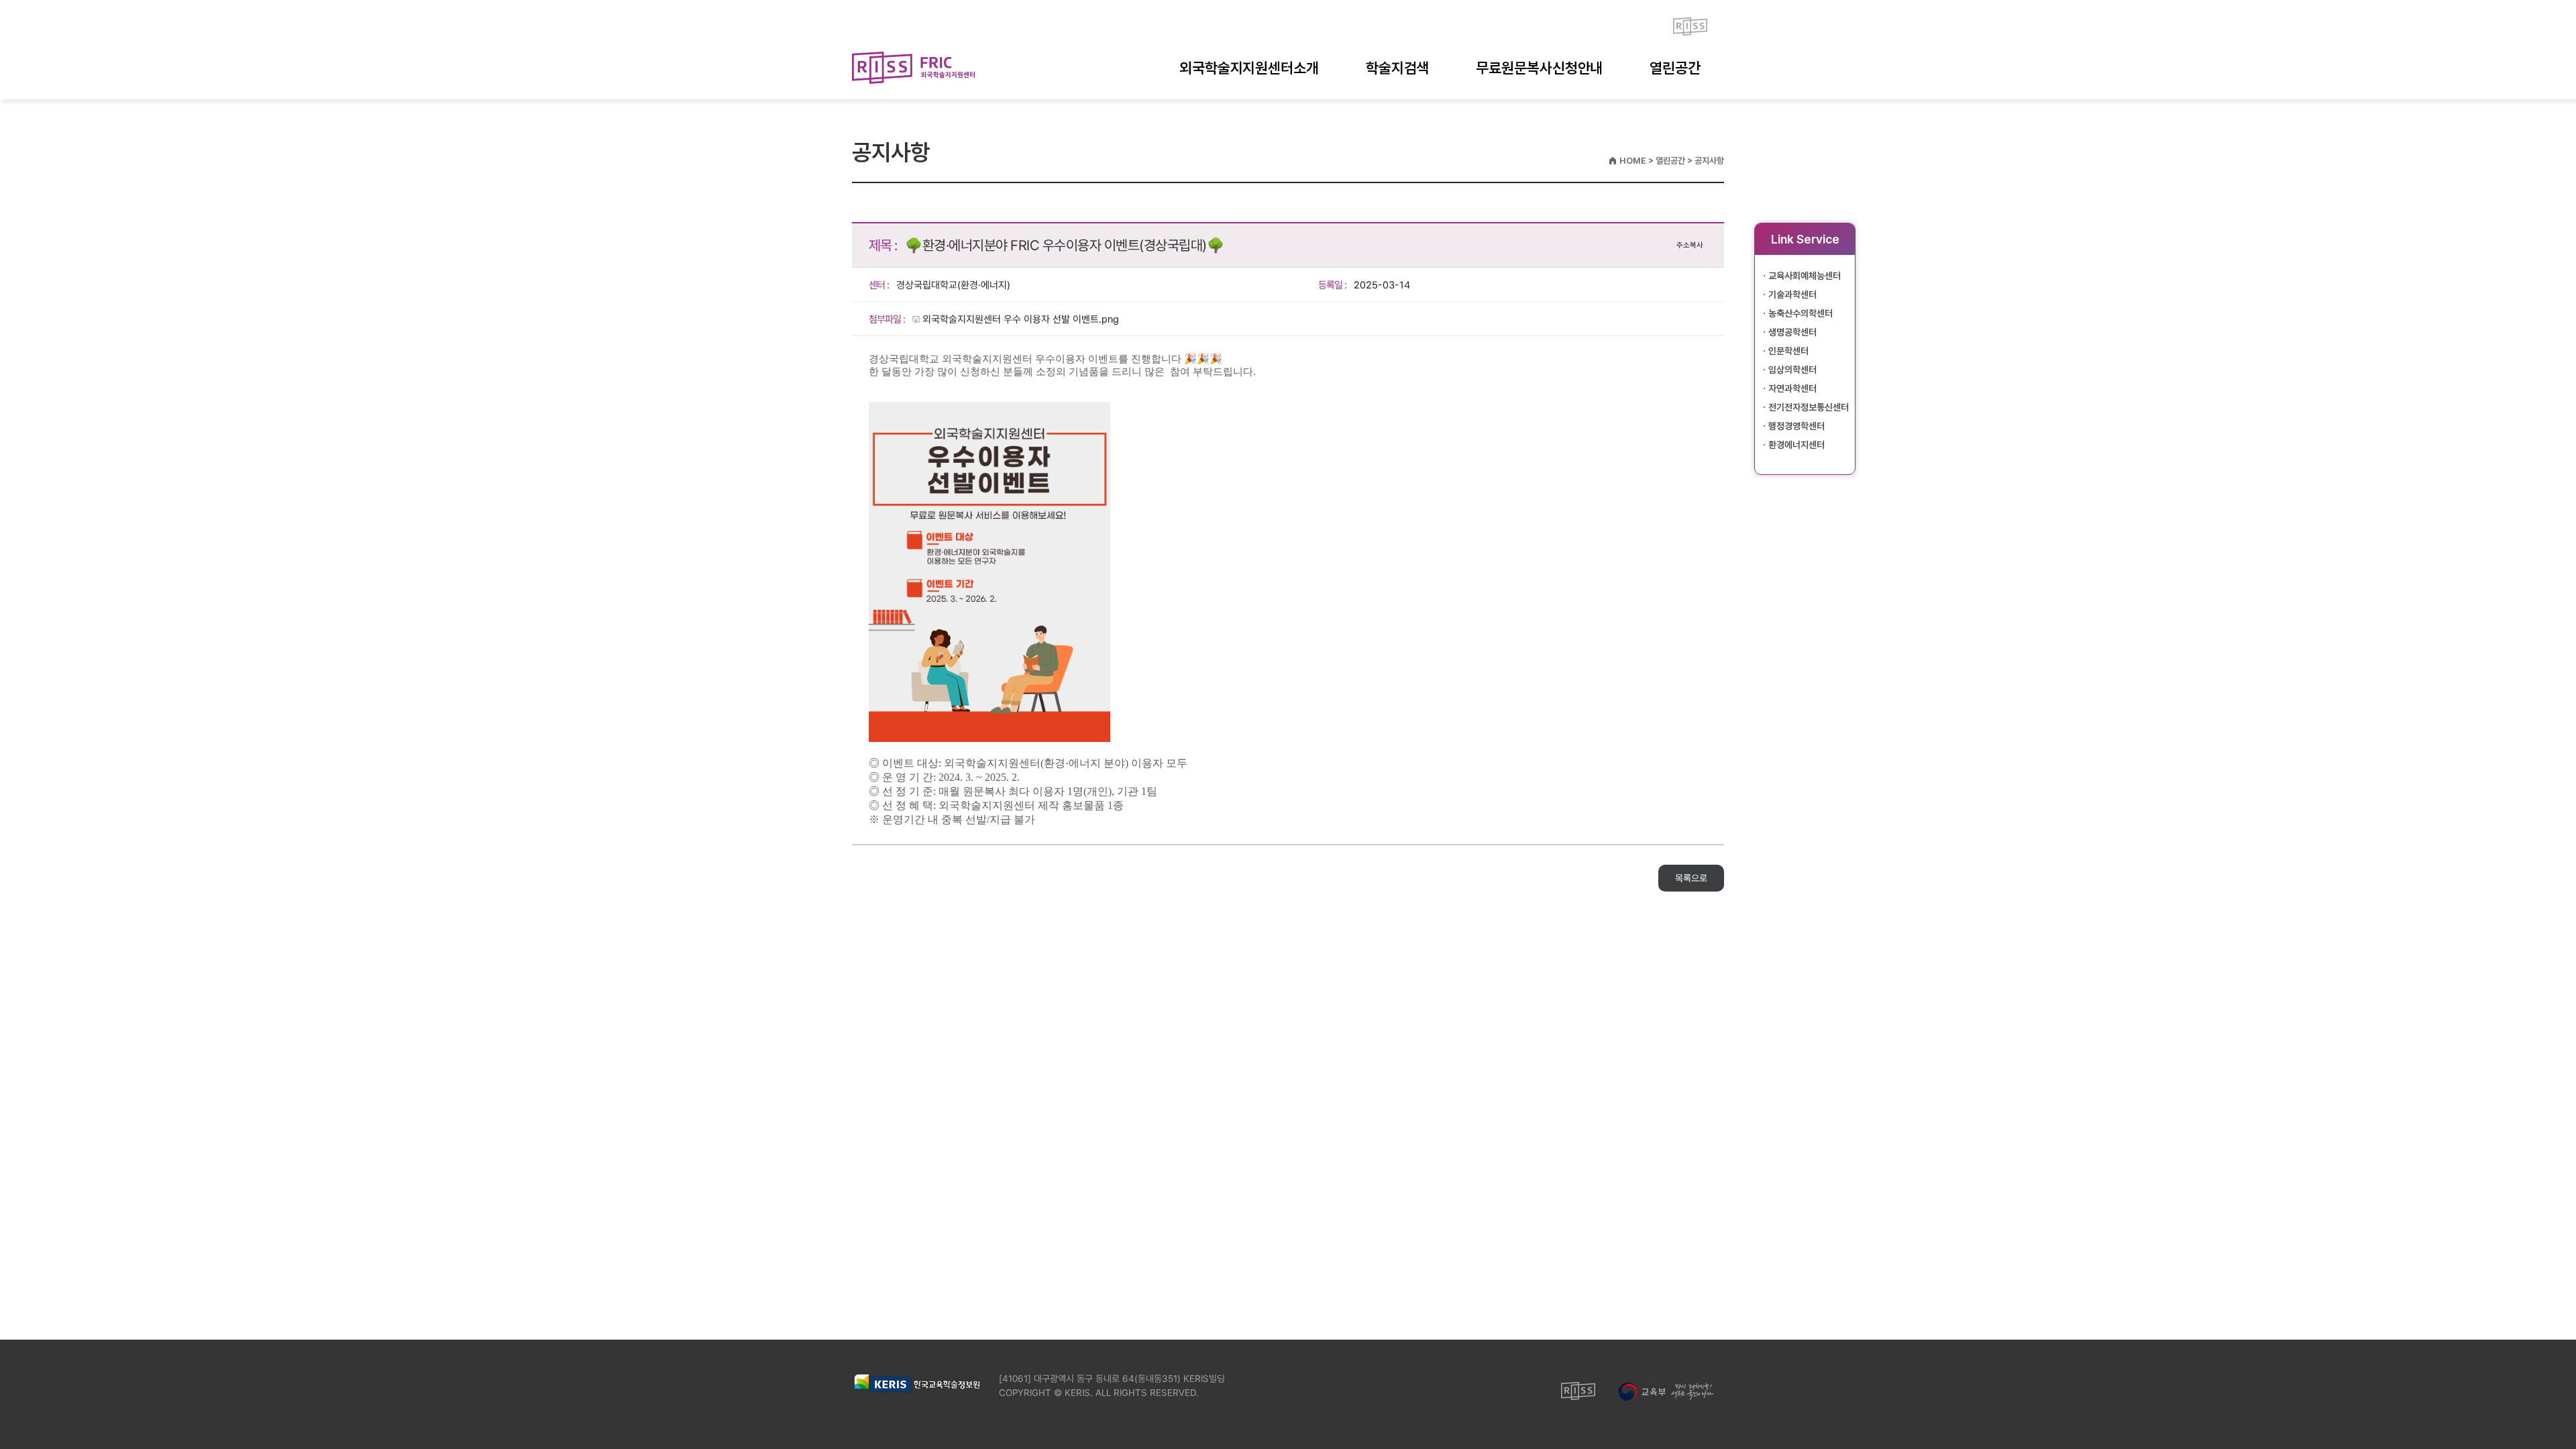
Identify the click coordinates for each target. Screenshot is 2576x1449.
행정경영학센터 (1796, 426)
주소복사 (1690, 245)
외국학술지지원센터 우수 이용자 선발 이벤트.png (1021, 319)
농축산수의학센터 (1801, 313)
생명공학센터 (1792, 332)
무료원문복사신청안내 (1539, 68)
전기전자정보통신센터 (1809, 407)
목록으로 (1691, 878)
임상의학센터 (1792, 370)
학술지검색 (1398, 68)
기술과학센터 (1792, 294)
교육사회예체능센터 (1805, 276)
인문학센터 (1788, 351)
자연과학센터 (1792, 388)
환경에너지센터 (1796, 445)
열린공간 (1675, 68)
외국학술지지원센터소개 (1249, 68)
